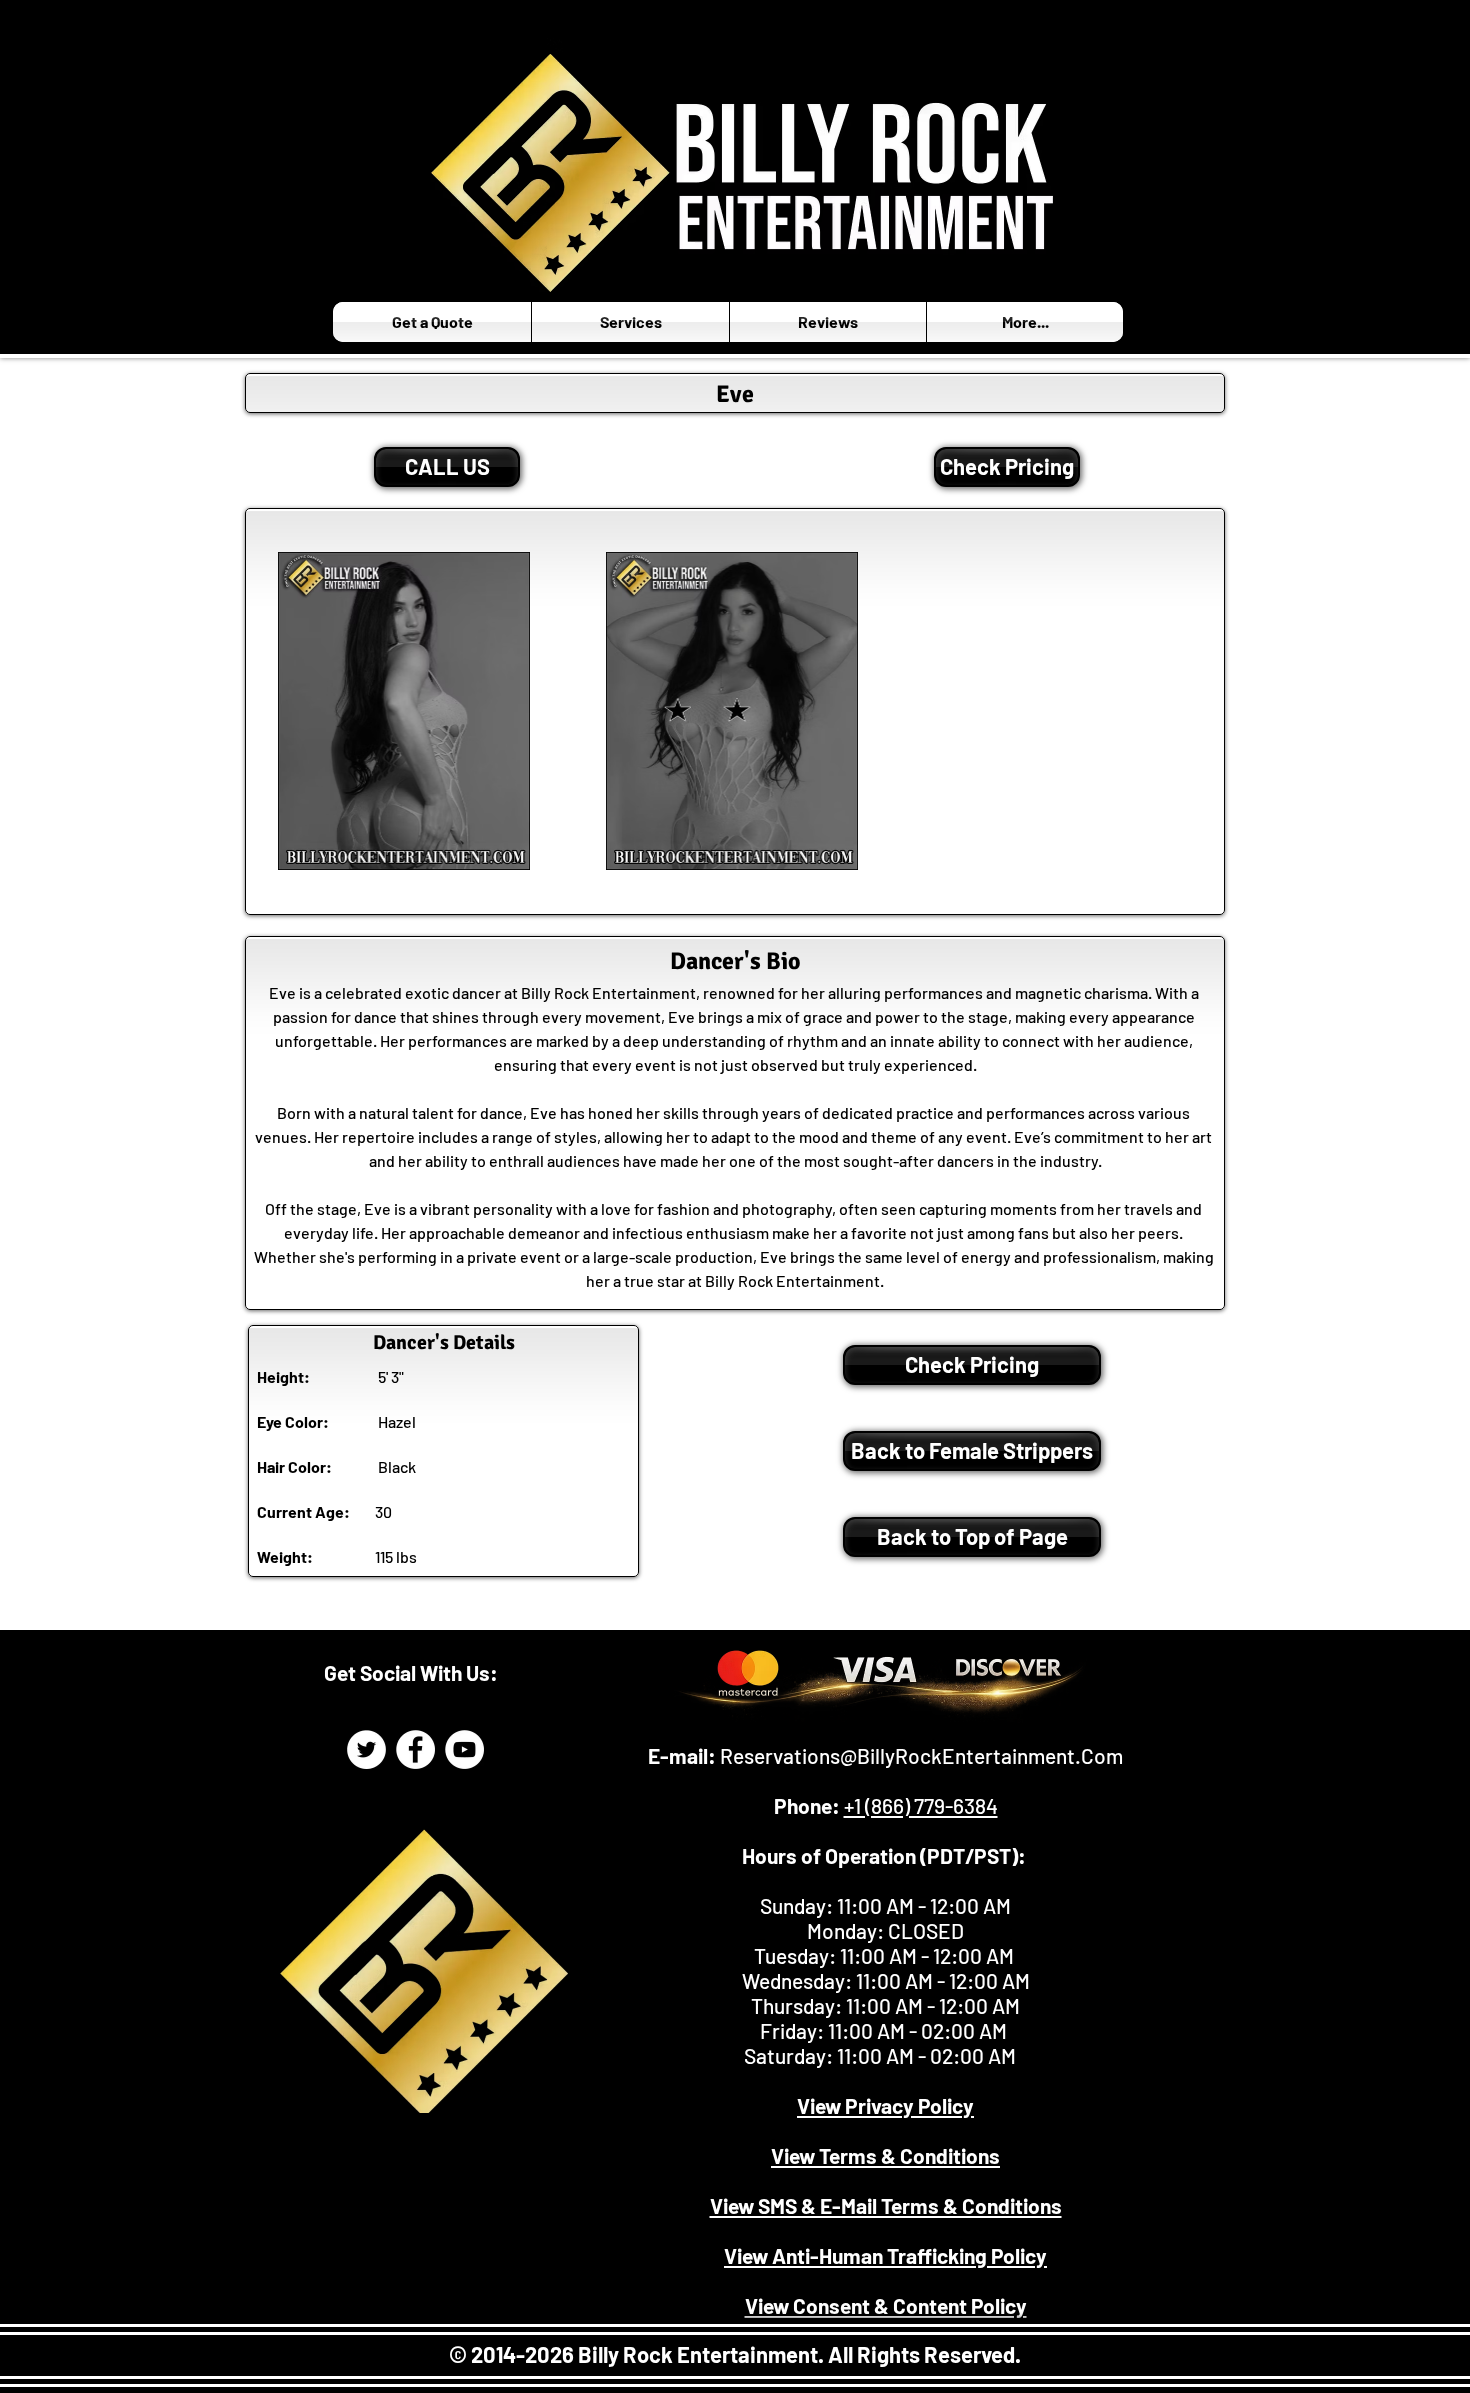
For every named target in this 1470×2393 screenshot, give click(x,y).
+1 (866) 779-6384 (921, 1805)
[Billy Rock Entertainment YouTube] (464, 1749)
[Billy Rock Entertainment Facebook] (415, 1749)
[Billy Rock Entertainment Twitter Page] (366, 1749)
